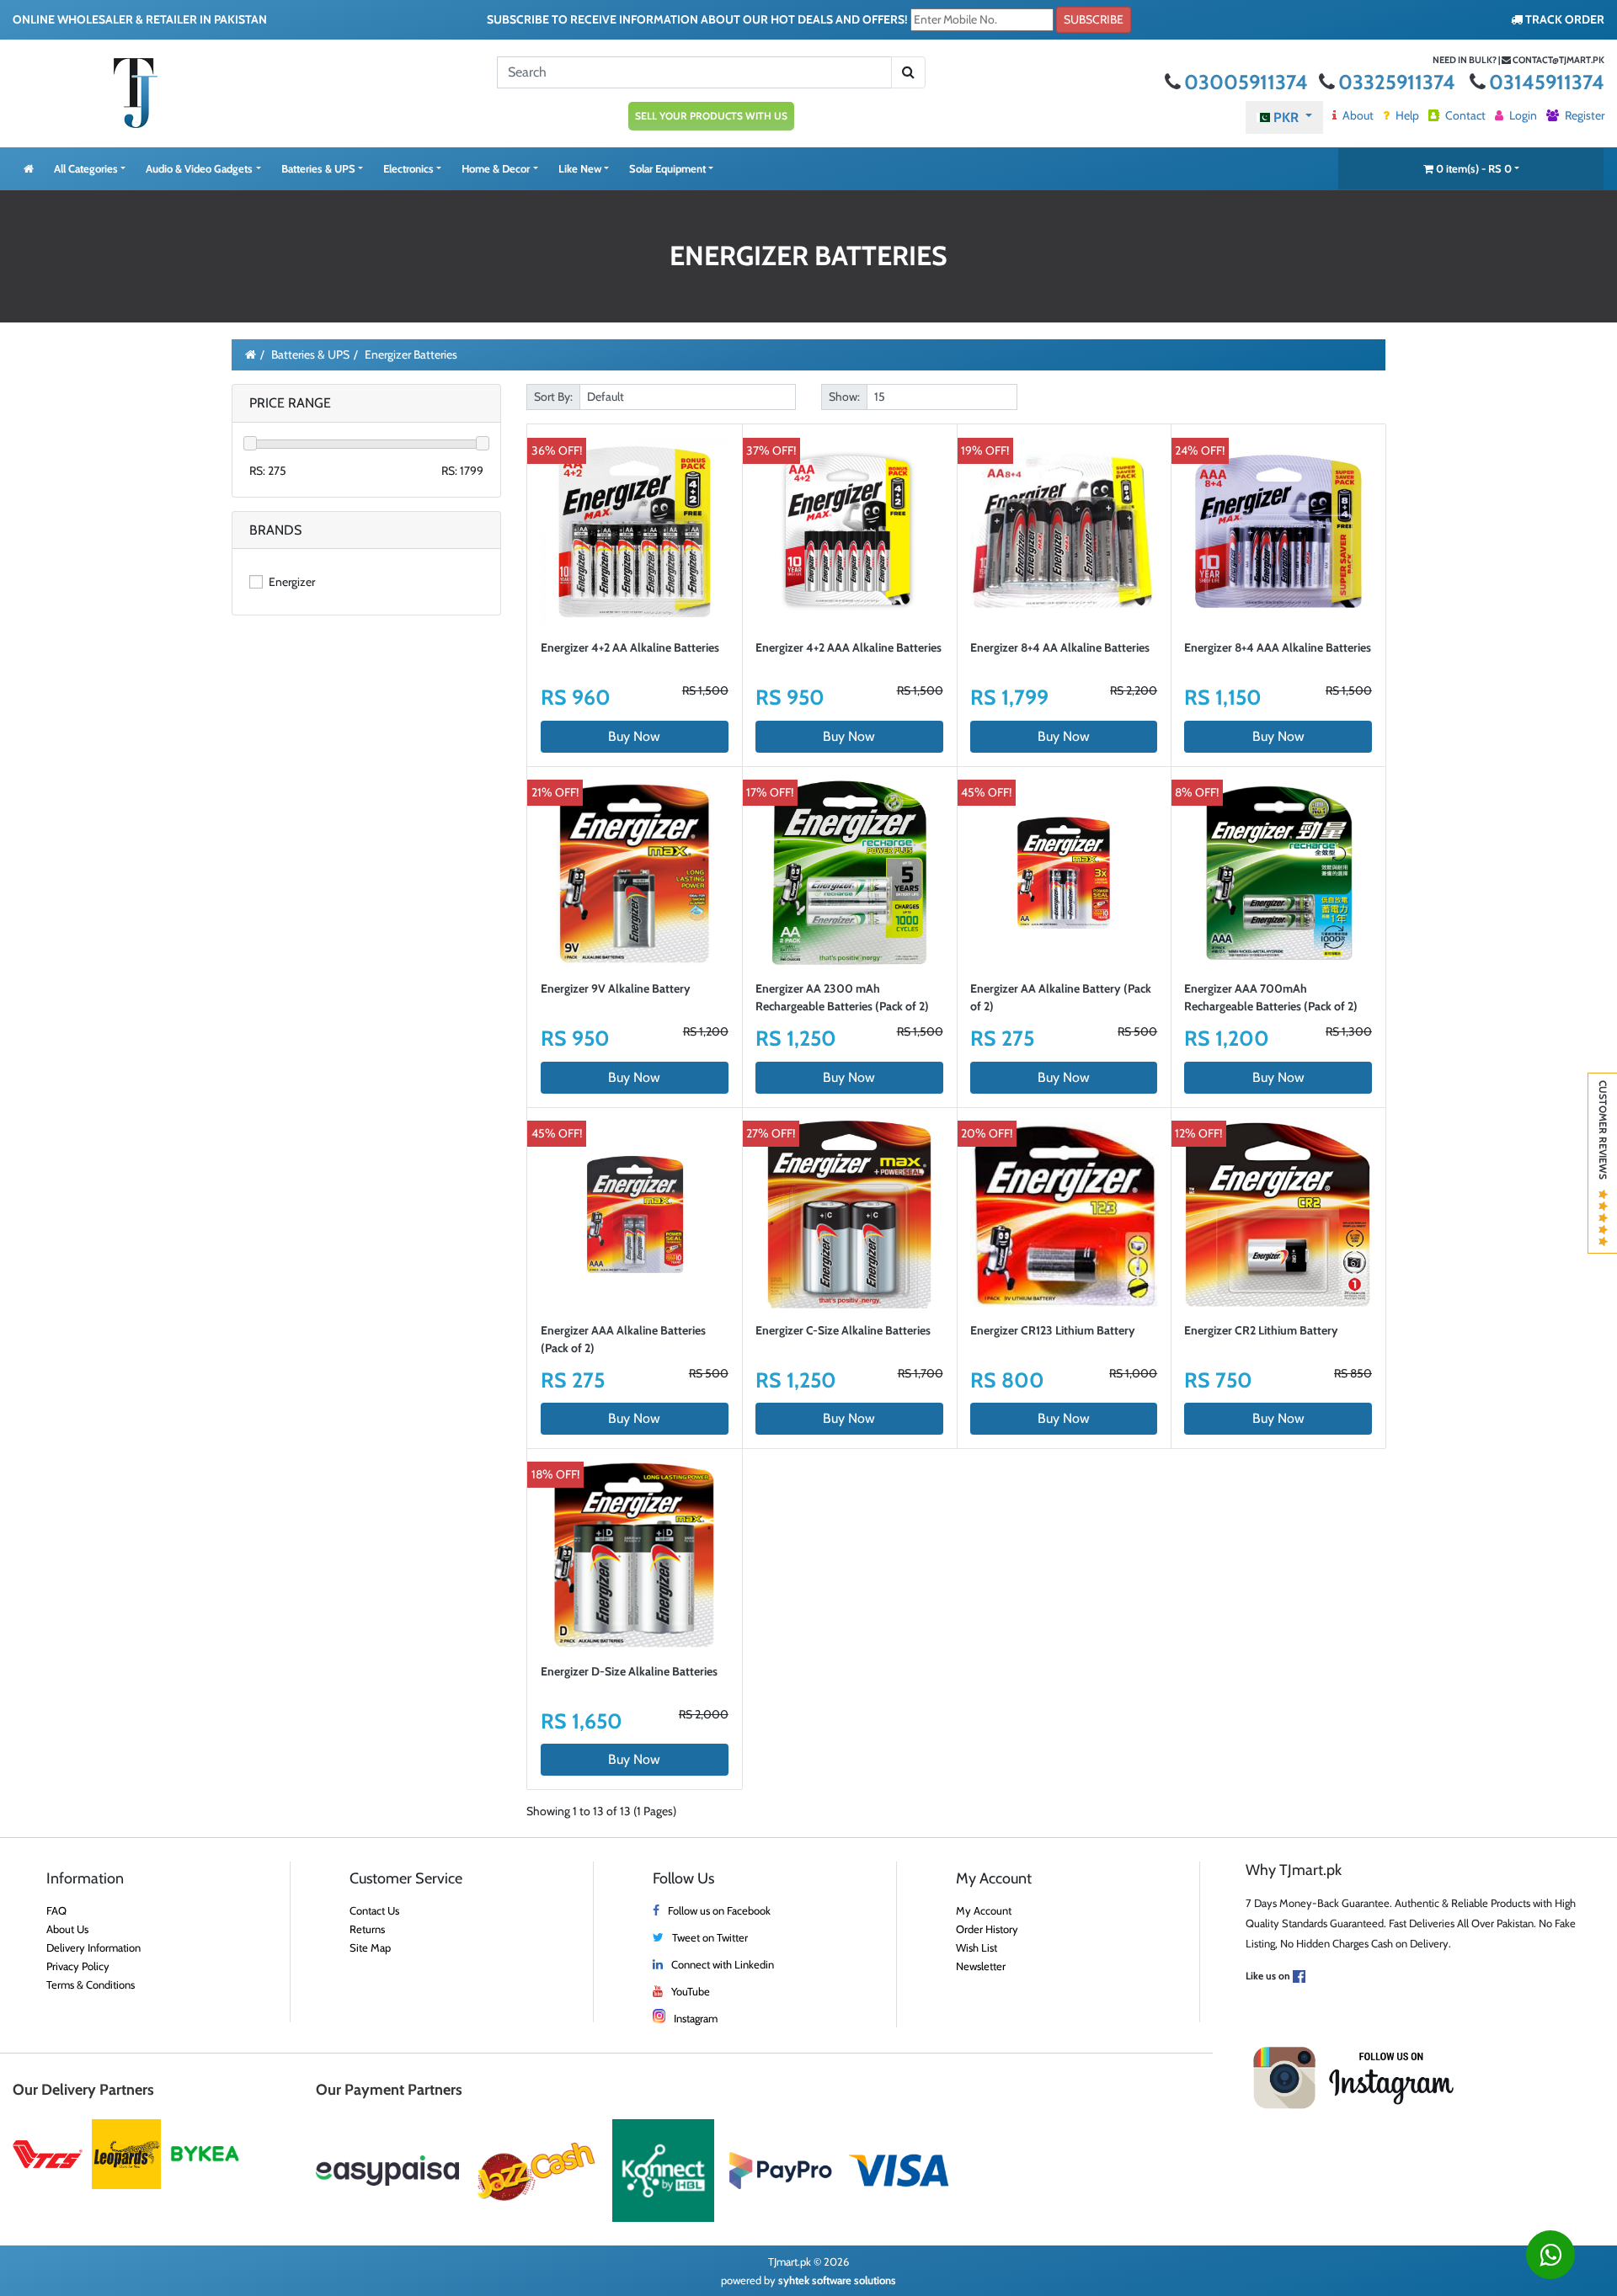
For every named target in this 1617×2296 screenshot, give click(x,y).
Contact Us (374, 1910)
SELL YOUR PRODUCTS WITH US (711, 116)
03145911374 (1547, 82)
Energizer (291, 582)
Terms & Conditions (91, 1984)
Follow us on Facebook (719, 1910)
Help (1406, 115)
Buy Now (634, 736)
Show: (844, 397)
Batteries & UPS (318, 168)
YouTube (691, 1991)
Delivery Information (93, 1947)
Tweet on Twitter (710, 1937)
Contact (1464, 115)
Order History (987, 1929)
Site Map (370, 1947)
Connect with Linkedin (723, 1964)
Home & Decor (496, 168)
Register (1583, 115)
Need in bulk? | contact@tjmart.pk (1518, 60)
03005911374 (1248, 82)
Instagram (696, 2018)
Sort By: (553, 397)
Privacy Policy (78, 1966)
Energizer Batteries (411, 354)
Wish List (977, 1947)
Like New (580, 168)
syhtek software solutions (837, 2280)
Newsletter (981, 1966)
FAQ (56, 1910)
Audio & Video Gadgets (199, 168)
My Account (984, 1910)
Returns (367, 1929)
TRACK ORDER (1564, 19)
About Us (67, 1929)
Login (1522, 115)
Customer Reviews (1603, 1135)
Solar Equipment (667, 168)
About (1357, 115)
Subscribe (1094, 19)
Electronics (408, 168)
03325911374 (1399, 82)
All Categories (86, 168)
